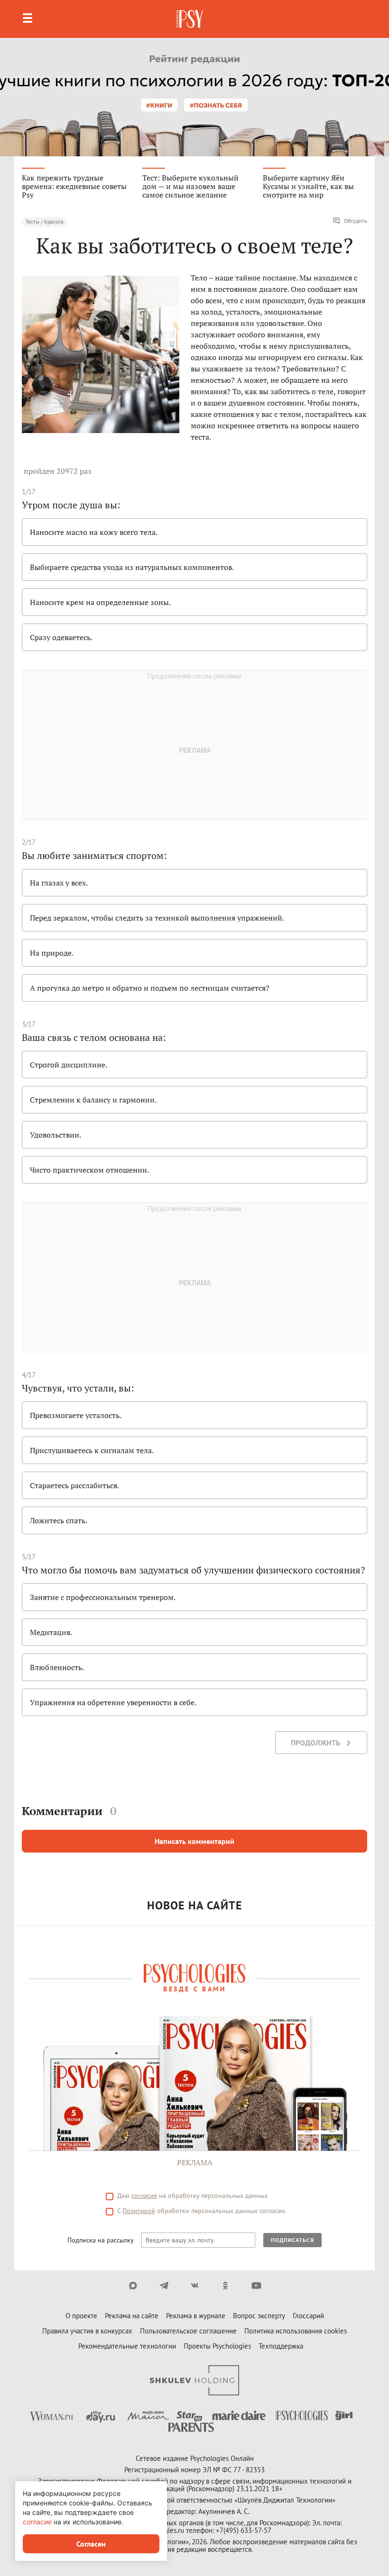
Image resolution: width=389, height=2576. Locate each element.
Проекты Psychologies (217, 2346)
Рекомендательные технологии (127, 2346)
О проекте (81, 2316)
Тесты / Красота (45, 221)
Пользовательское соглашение (188, 2331)
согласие (144, 2196)
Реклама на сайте (132, 2316)
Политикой (139, 2211)
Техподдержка (281, 2346)
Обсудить (356, 221)
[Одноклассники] (226, 2286)
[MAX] (133, 2286)
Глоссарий (308, 2316)
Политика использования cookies (296, 2331)
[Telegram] (164, 2286)
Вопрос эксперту (259, 2316)
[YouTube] (256, 2286)
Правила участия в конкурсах (87, 2331)
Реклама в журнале (196, 2316)
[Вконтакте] (195, 2286)
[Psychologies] (191, 19)
